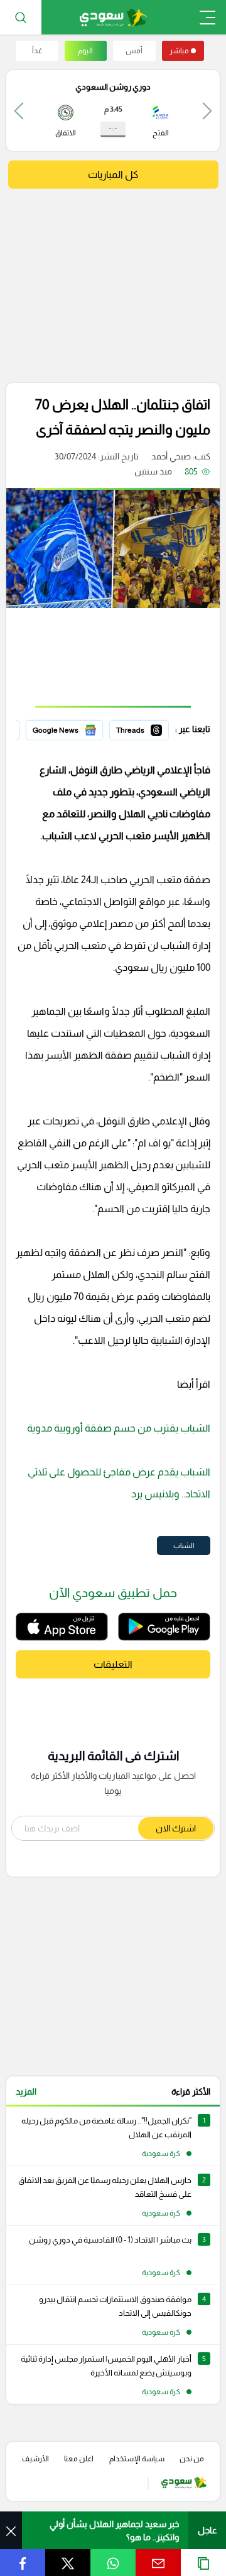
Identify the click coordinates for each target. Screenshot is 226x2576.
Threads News (140, 728)
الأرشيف (35, 2459)
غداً (37, 51)
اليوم (85, 51)
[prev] (207, 111)
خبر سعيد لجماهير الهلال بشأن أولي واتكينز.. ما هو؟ (114, 2531)
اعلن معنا (79, 2459)
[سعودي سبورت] (113, 17)
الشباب (184, 1546)
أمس (134, 51)
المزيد (26, 2092)
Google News (76, 728)
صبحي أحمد (171, 456)
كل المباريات (113, 175)
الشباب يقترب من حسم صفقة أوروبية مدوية (119, 1428)
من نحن (192, 2459)
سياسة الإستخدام (137, 2459)
